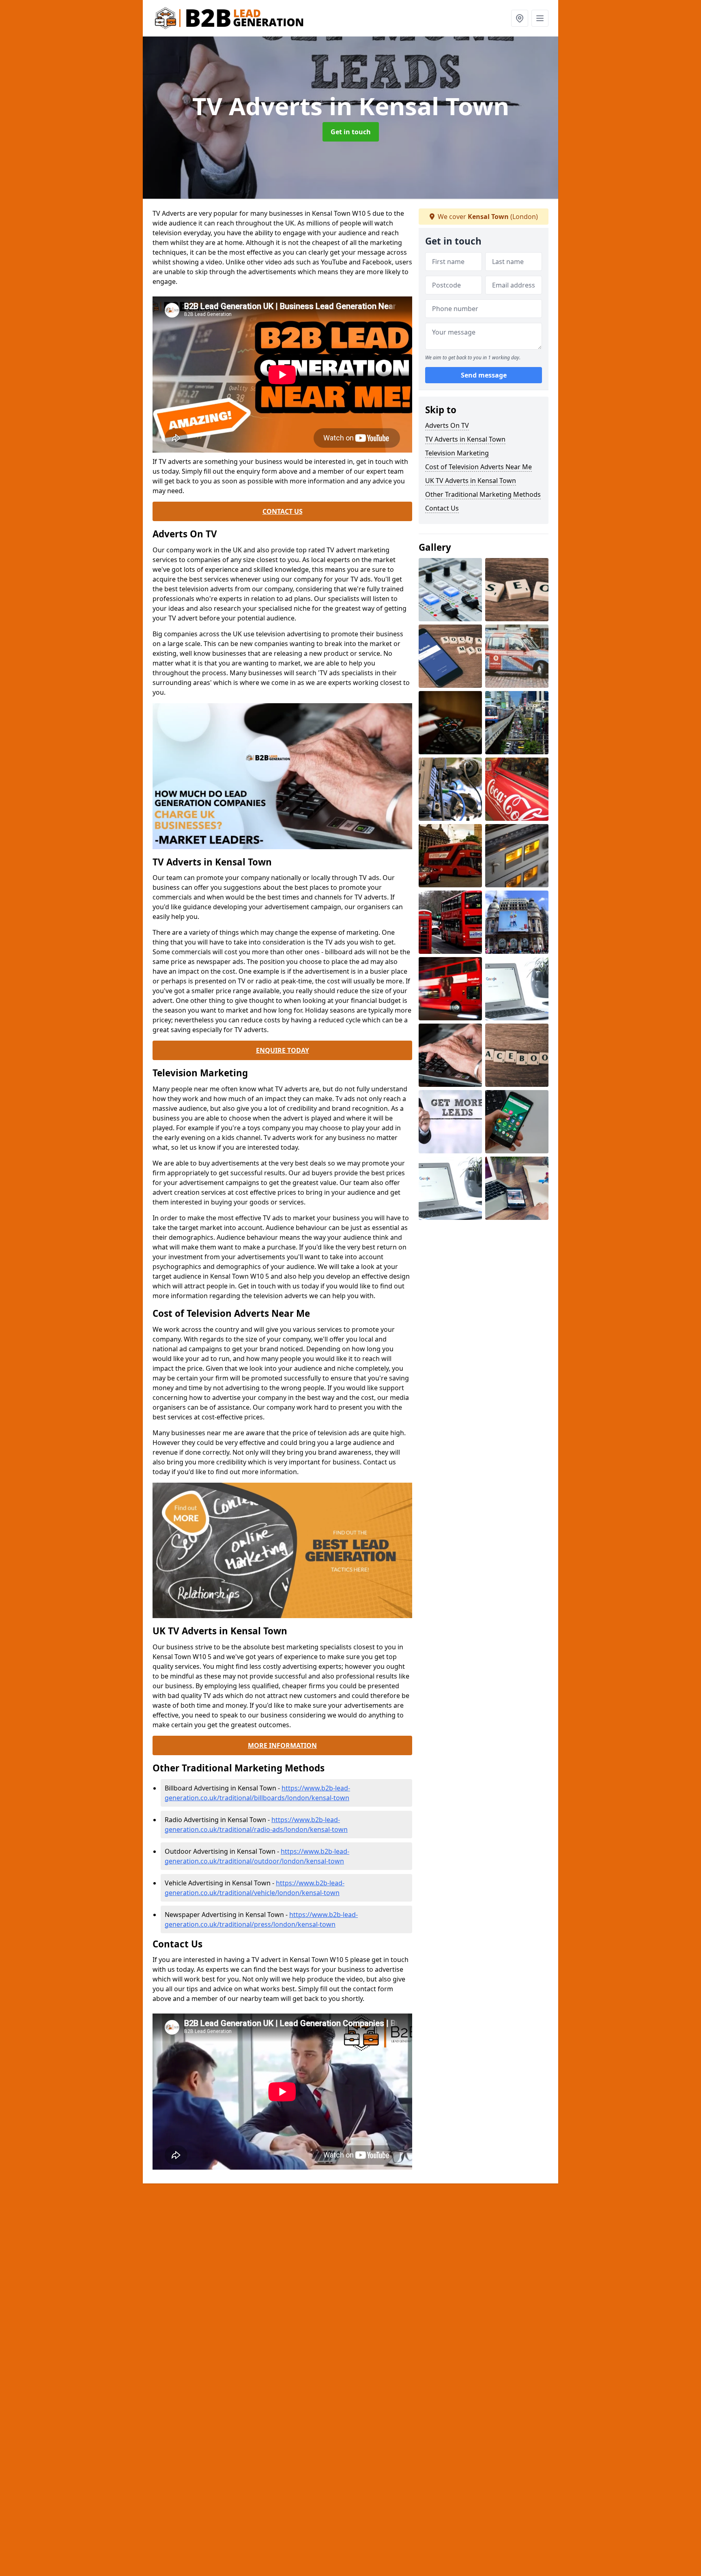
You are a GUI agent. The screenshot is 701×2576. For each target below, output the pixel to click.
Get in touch (351, 132)
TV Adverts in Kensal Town (465, 439)
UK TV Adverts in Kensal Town (471, 481)
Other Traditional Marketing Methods (483, 494)
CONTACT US (283, 511)
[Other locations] (520, 18)
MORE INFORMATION (282, 1745)
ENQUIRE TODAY (283, 1050)
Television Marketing (457, 453)
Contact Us (442, 508)
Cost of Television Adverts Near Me (478, 467)
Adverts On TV (447, 425)
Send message (484, 375)
